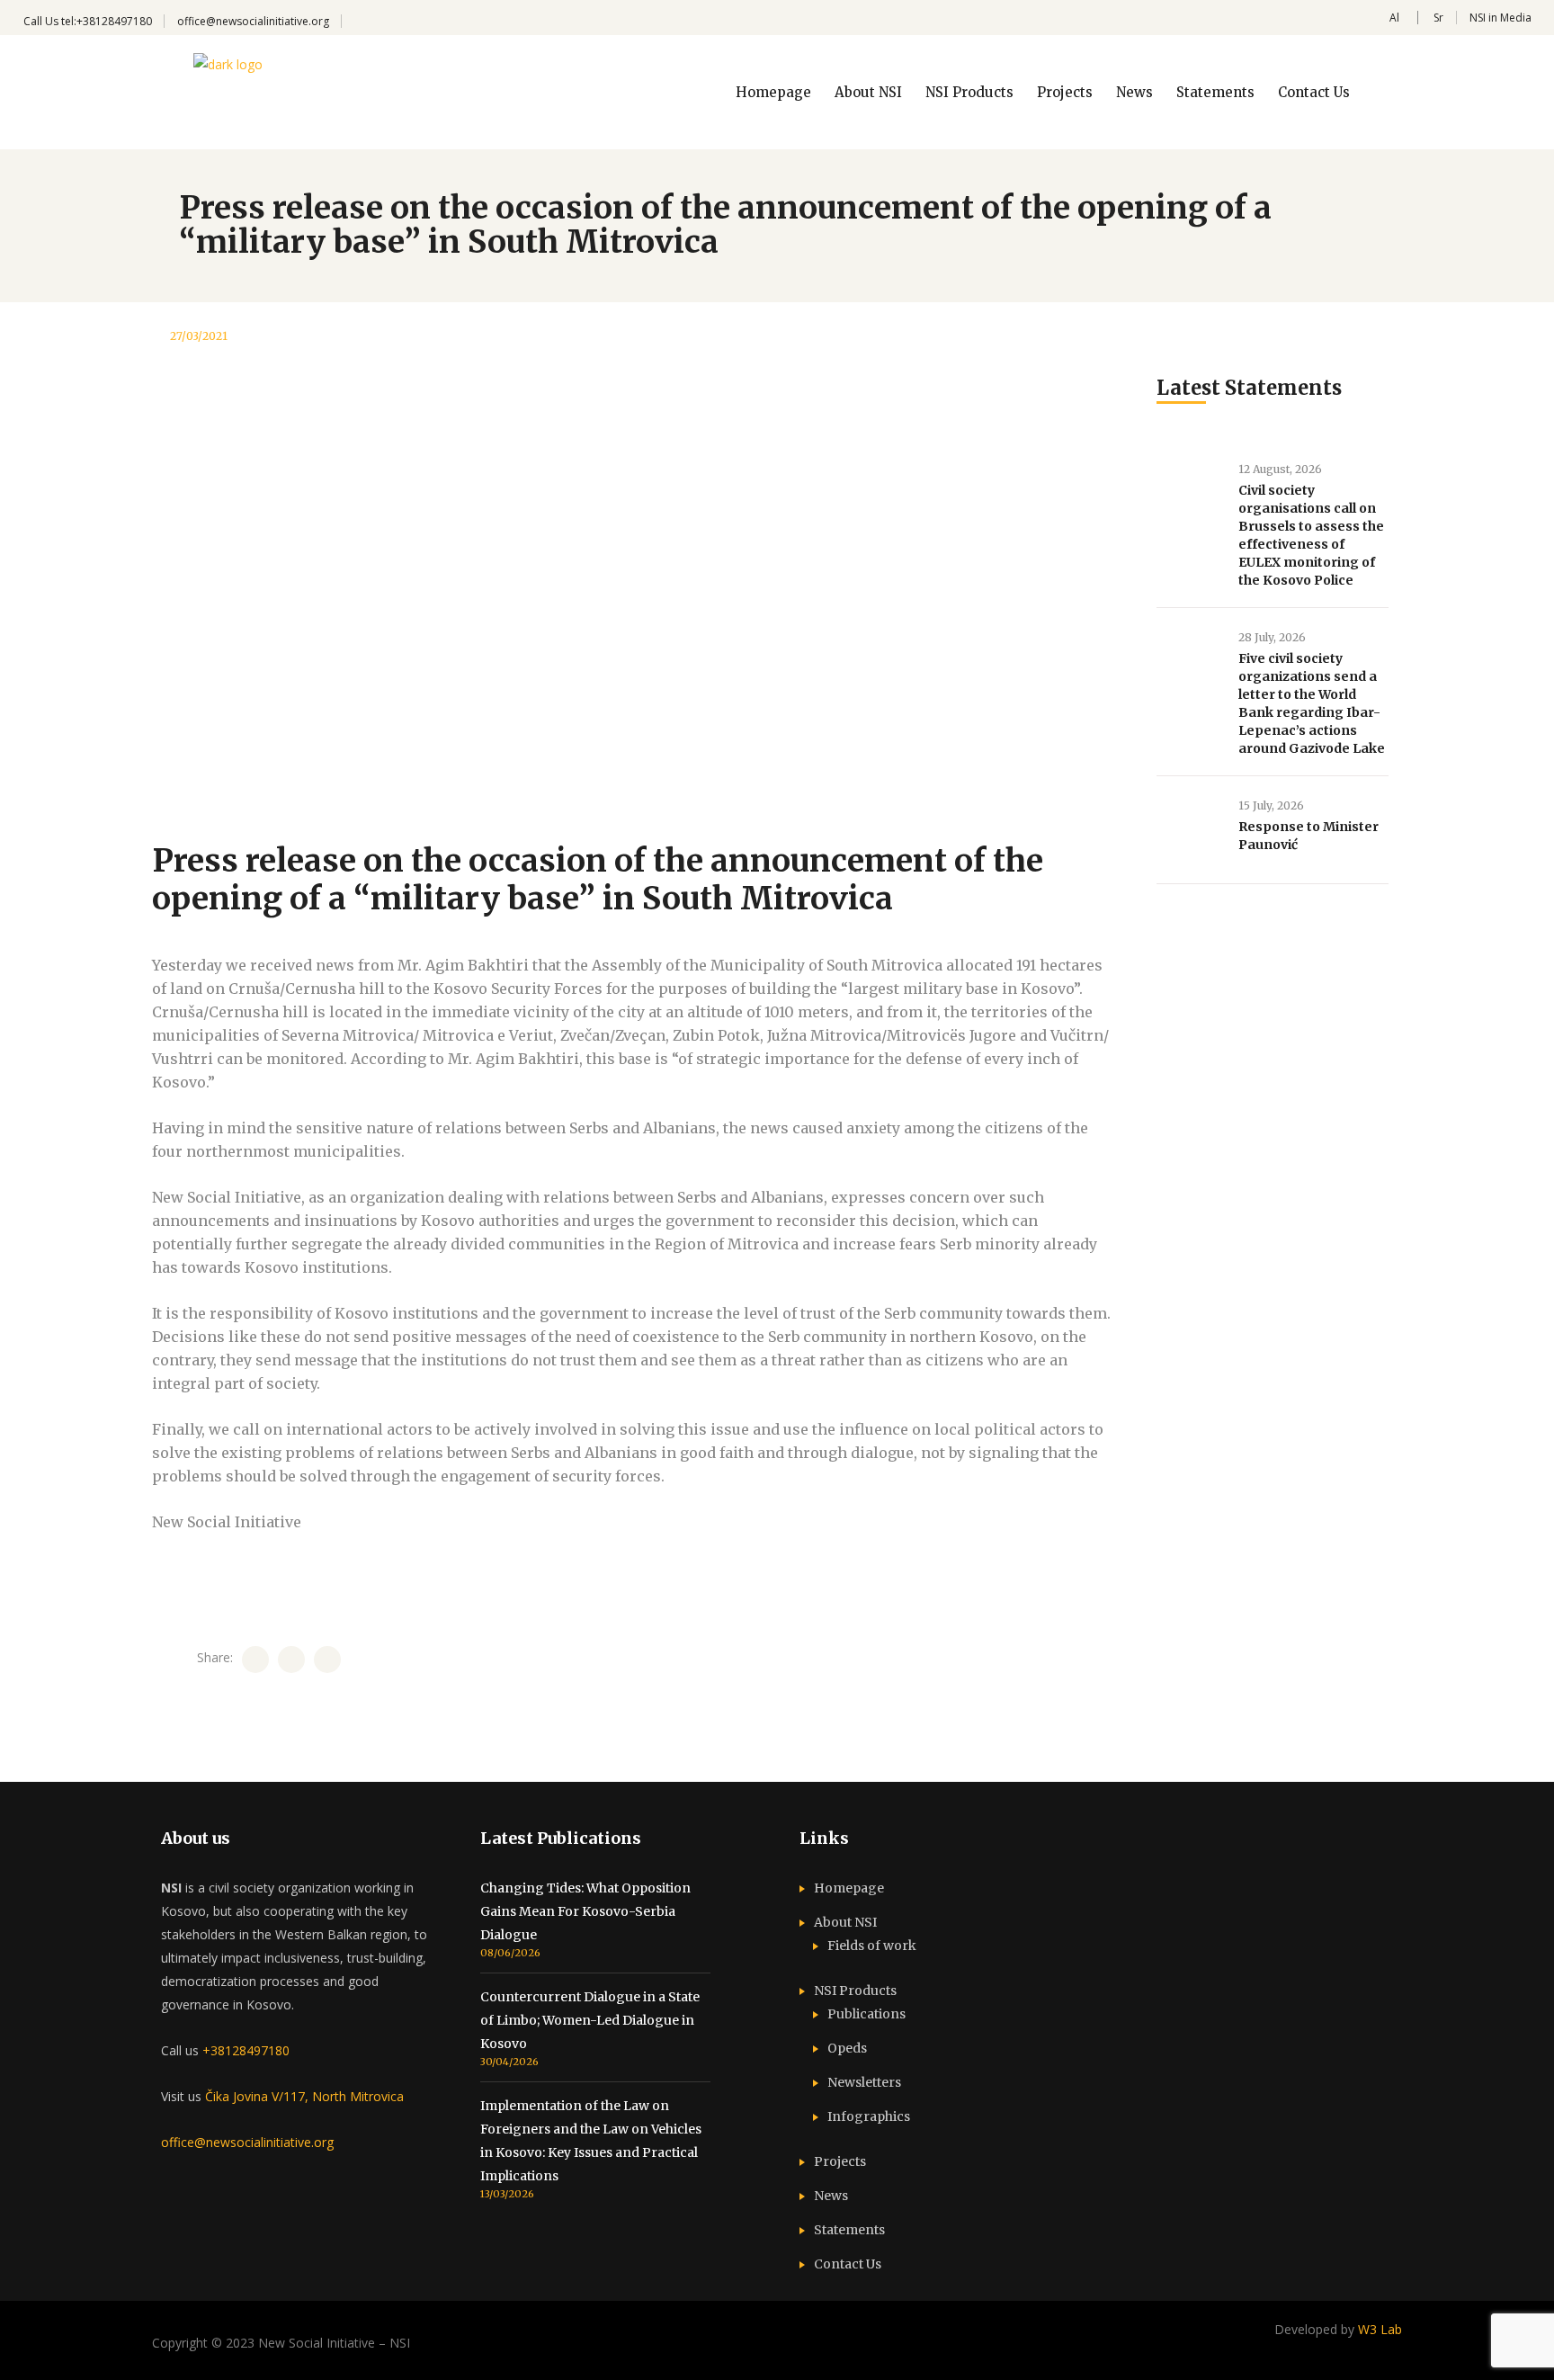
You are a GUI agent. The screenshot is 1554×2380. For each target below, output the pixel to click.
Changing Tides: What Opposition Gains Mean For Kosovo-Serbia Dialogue (585, 1911)
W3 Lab (1380, 2329)
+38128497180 (246, 2050)
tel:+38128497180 (107, 21)
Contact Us (848, 2264)
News (831, 2196)
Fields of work (872, 1946)
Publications (866, 2014)
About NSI (845, 1922)
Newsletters (864, 2082)
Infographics (869, 2116)
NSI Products (855, 1991)
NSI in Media (1500, 18)
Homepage (849, 1888)
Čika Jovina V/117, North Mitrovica (304, 2096)
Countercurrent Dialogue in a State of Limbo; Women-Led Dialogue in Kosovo (590, 2020)
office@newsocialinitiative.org (253, 21)
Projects (840, 2161)
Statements (849, 2230)
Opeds (847, 2048)
